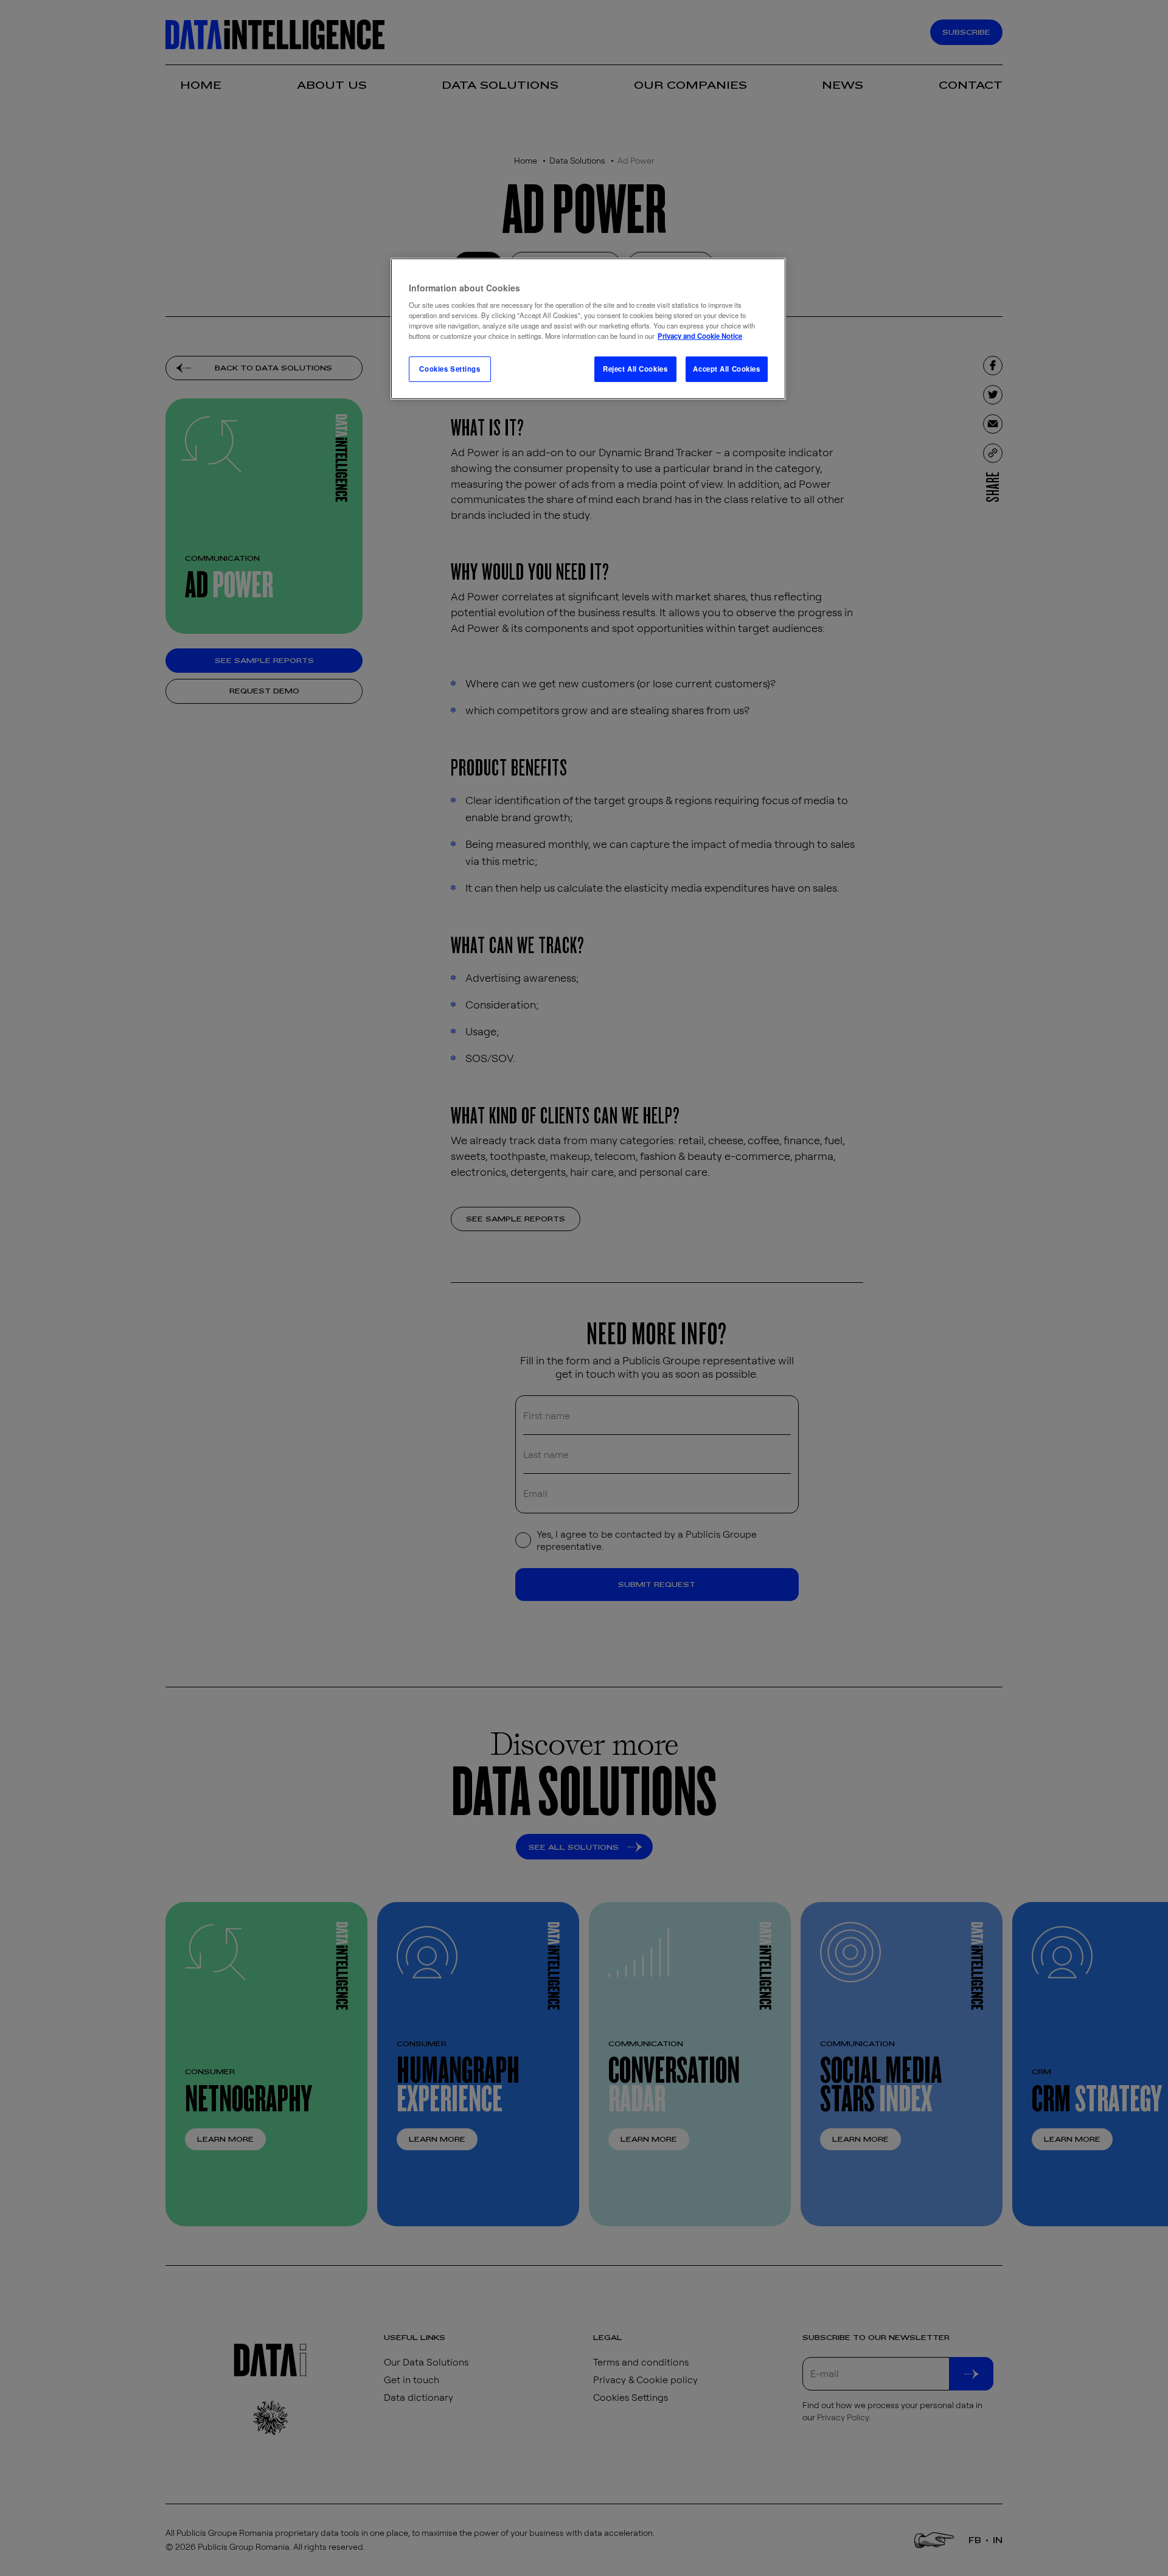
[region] (588, 329)
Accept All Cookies (726, 369)
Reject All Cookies (635, 369)
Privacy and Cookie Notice (700, 336)
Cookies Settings (450, 369)
